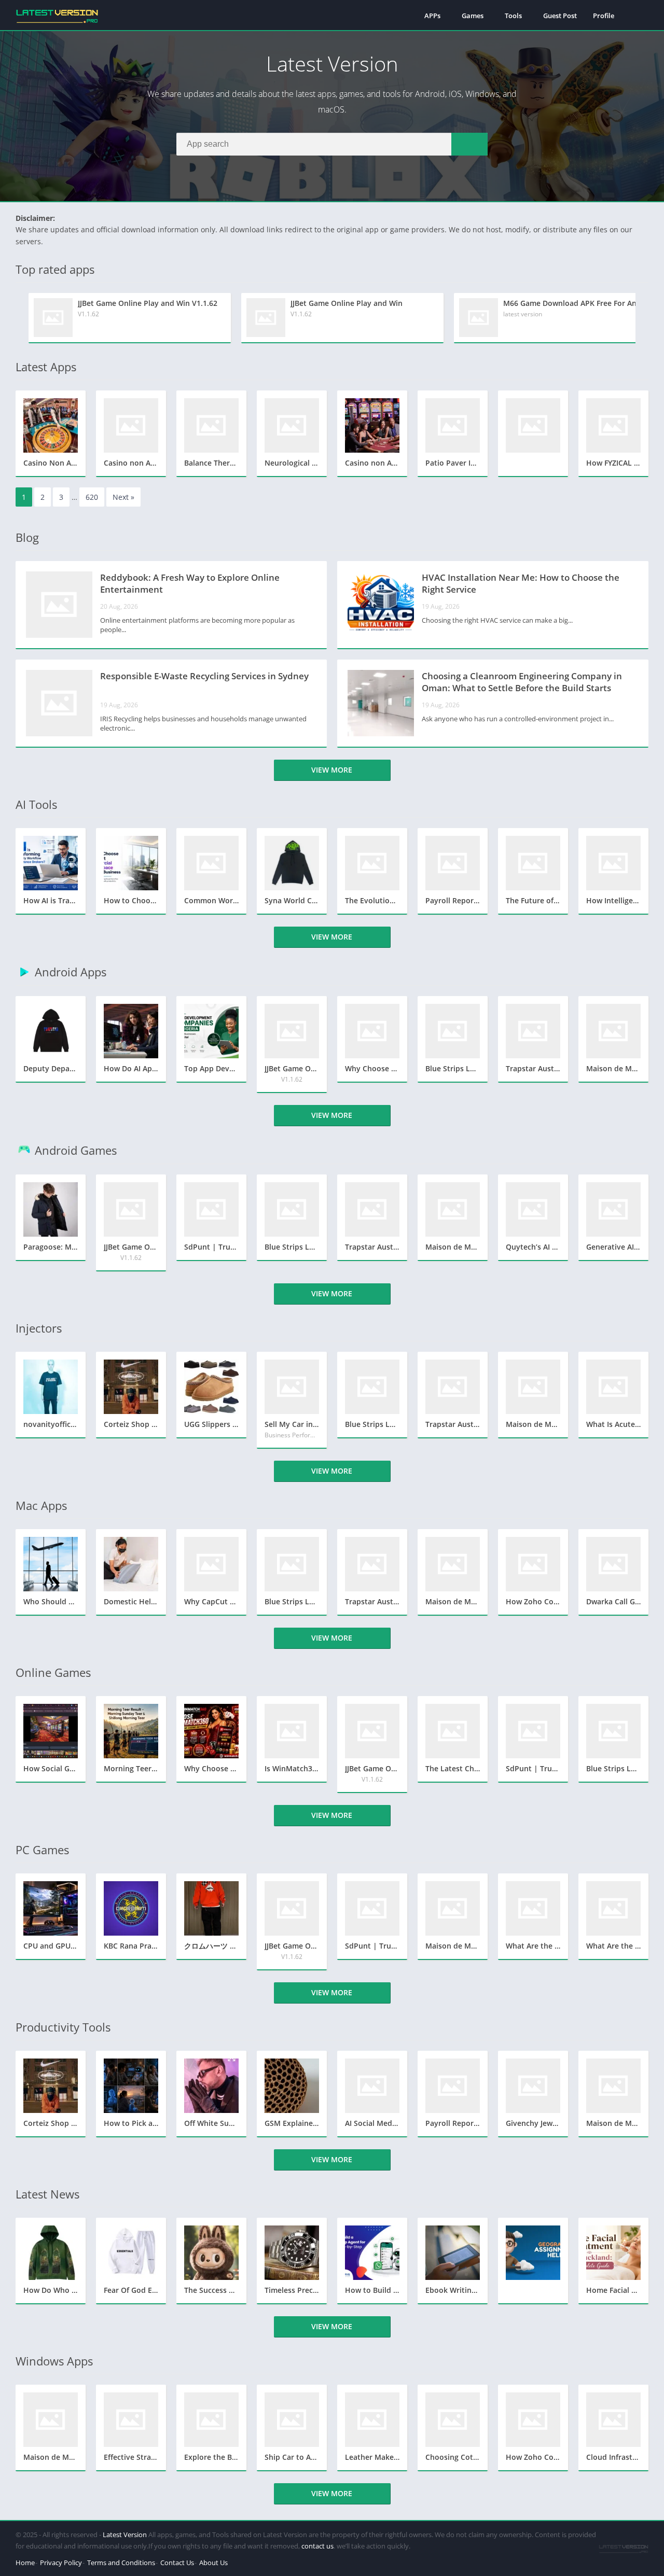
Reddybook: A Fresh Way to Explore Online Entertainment (190, 583)
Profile (604, 16)
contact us (317, 2546)
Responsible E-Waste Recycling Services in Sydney (204, 676)
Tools (513, 16)
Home (25, 2563)
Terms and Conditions (121, 2563)
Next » (123, 497)
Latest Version (125, 2535)
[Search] (469, 144)
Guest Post (560, 16)
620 (92, 497)
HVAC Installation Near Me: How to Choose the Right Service (521, 583)
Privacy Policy (61, 2563)
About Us (213, 2563)
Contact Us (177, 2563)
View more (332, 770)
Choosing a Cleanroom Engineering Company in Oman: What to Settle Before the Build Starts (522, 682)
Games (473, 16)
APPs (432, 16)
